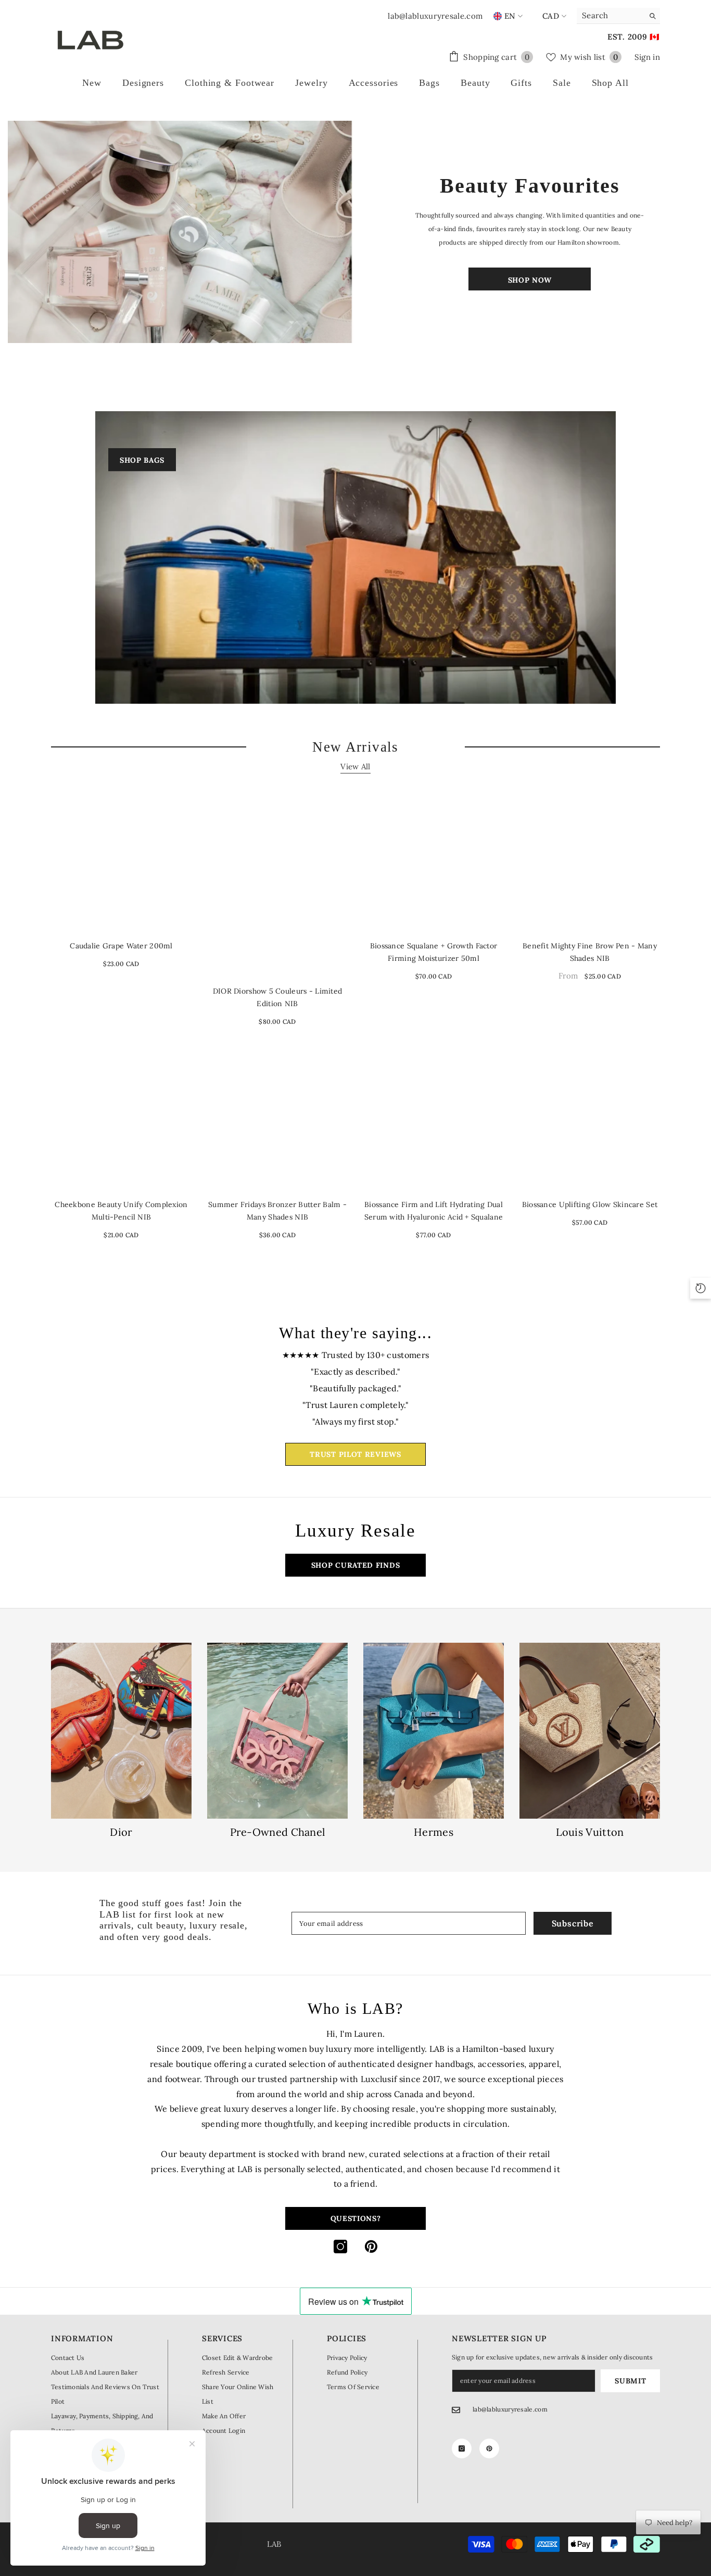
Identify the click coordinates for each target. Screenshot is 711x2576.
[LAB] (181, 232)
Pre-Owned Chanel (278, 1832)
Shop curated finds (356, 1565)
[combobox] (610, 16)
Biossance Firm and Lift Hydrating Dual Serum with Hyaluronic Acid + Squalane (434, 1211)
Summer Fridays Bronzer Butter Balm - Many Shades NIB (277, 1211)
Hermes (434, 1832)
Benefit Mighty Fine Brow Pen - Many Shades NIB (590, 952)
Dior (121, 1832)
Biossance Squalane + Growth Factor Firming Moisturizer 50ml (434, 952)
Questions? (356, 2218)
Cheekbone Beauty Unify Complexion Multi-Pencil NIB (121, 1211)
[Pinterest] (371, 2247)
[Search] (618, 16)
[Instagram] (340, 2247)
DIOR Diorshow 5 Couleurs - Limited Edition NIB (278, 997)
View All (355, 766)
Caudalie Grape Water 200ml (121, 946)
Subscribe (573, 1923)
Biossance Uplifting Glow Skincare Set (590, 1204)
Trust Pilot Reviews (355, 1454)
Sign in (647, 57)
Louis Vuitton (590, 1832)
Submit (630, 2381)
